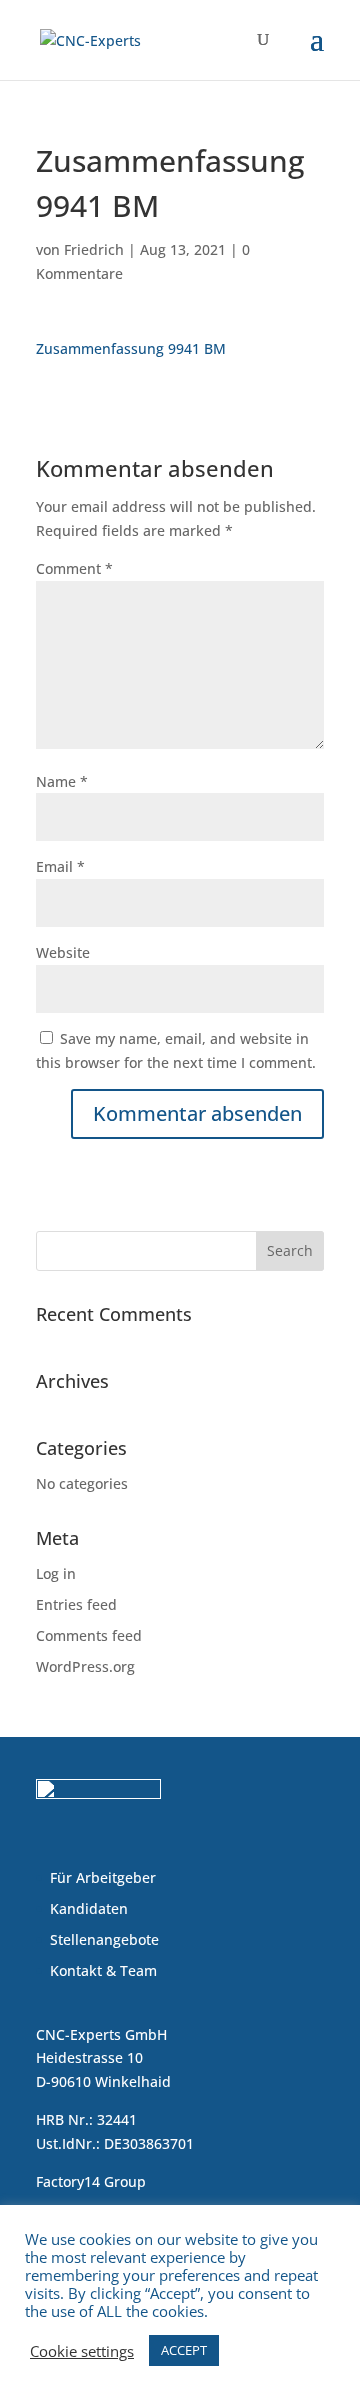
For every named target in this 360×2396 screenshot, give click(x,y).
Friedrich (94, 249)
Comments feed (89, 1635)
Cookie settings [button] (82, 2351)
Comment (74, 568)
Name (62, 781)
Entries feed (76, 1604)
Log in (56, 1573)
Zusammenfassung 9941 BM (131, 348)
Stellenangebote (104, 1939)
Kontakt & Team (103, 1970)
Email (60, 866)
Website (63, 952)
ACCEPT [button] (184, 2350)
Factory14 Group (91, 2181)
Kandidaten (89, 1908)
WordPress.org (85, 1666)
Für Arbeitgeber (103, 1877)
